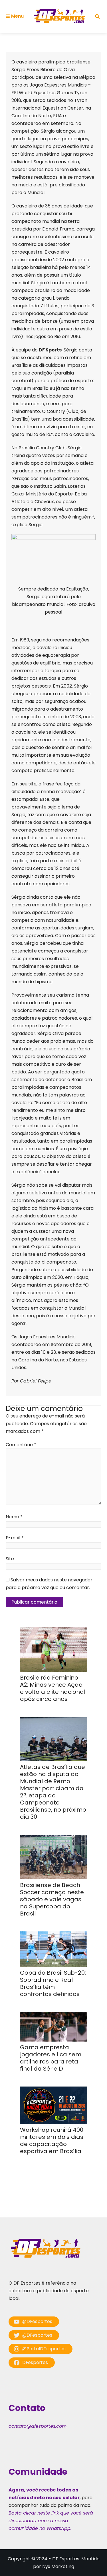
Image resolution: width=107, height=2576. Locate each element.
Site (10, 1559)
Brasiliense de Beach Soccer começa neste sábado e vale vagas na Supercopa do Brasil (52, 1899)
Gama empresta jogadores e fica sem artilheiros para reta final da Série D (51, 2058)
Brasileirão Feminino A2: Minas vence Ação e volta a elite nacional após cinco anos (53, 1688)
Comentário (21, 1445)
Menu (17, 16)
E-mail (15, 1538)
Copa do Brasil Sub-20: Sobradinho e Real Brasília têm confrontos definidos (53, 1983)
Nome (14, 1517)
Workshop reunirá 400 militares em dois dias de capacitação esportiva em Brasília (52, 2140)
